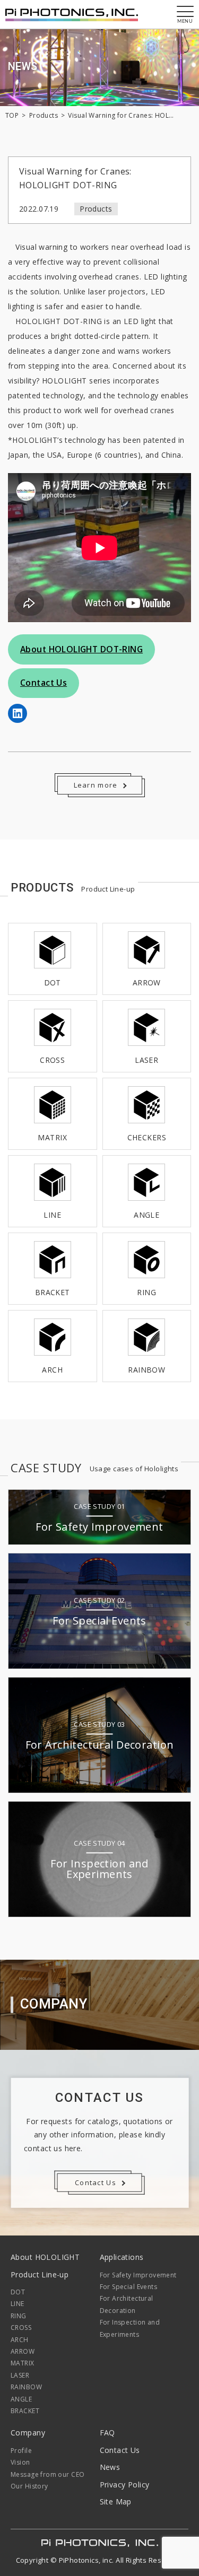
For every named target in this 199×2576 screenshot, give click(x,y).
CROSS (21, 2328)
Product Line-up (40, 2274)
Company (28, 2433)
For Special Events (129, 2287)
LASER (20, 2375)
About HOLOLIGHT (45, 2257)
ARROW (23, 2351)
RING (19, 2316)
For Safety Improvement (138, 2275)
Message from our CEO (47, 2474)
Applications (122, 2257)
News (110, 2467)
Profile (21, 2451)
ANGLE (21, 2399)
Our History (29, 2486)
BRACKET (25, 2411)
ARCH (20, 2340)
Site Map (116, 2501)
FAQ (107, 2433)
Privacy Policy (125, 2485)
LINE (18, 2304)
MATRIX (23, 2363)
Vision (20, 2462)
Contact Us (120, 2450)
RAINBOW (26, 2387)
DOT (18, 2292)
